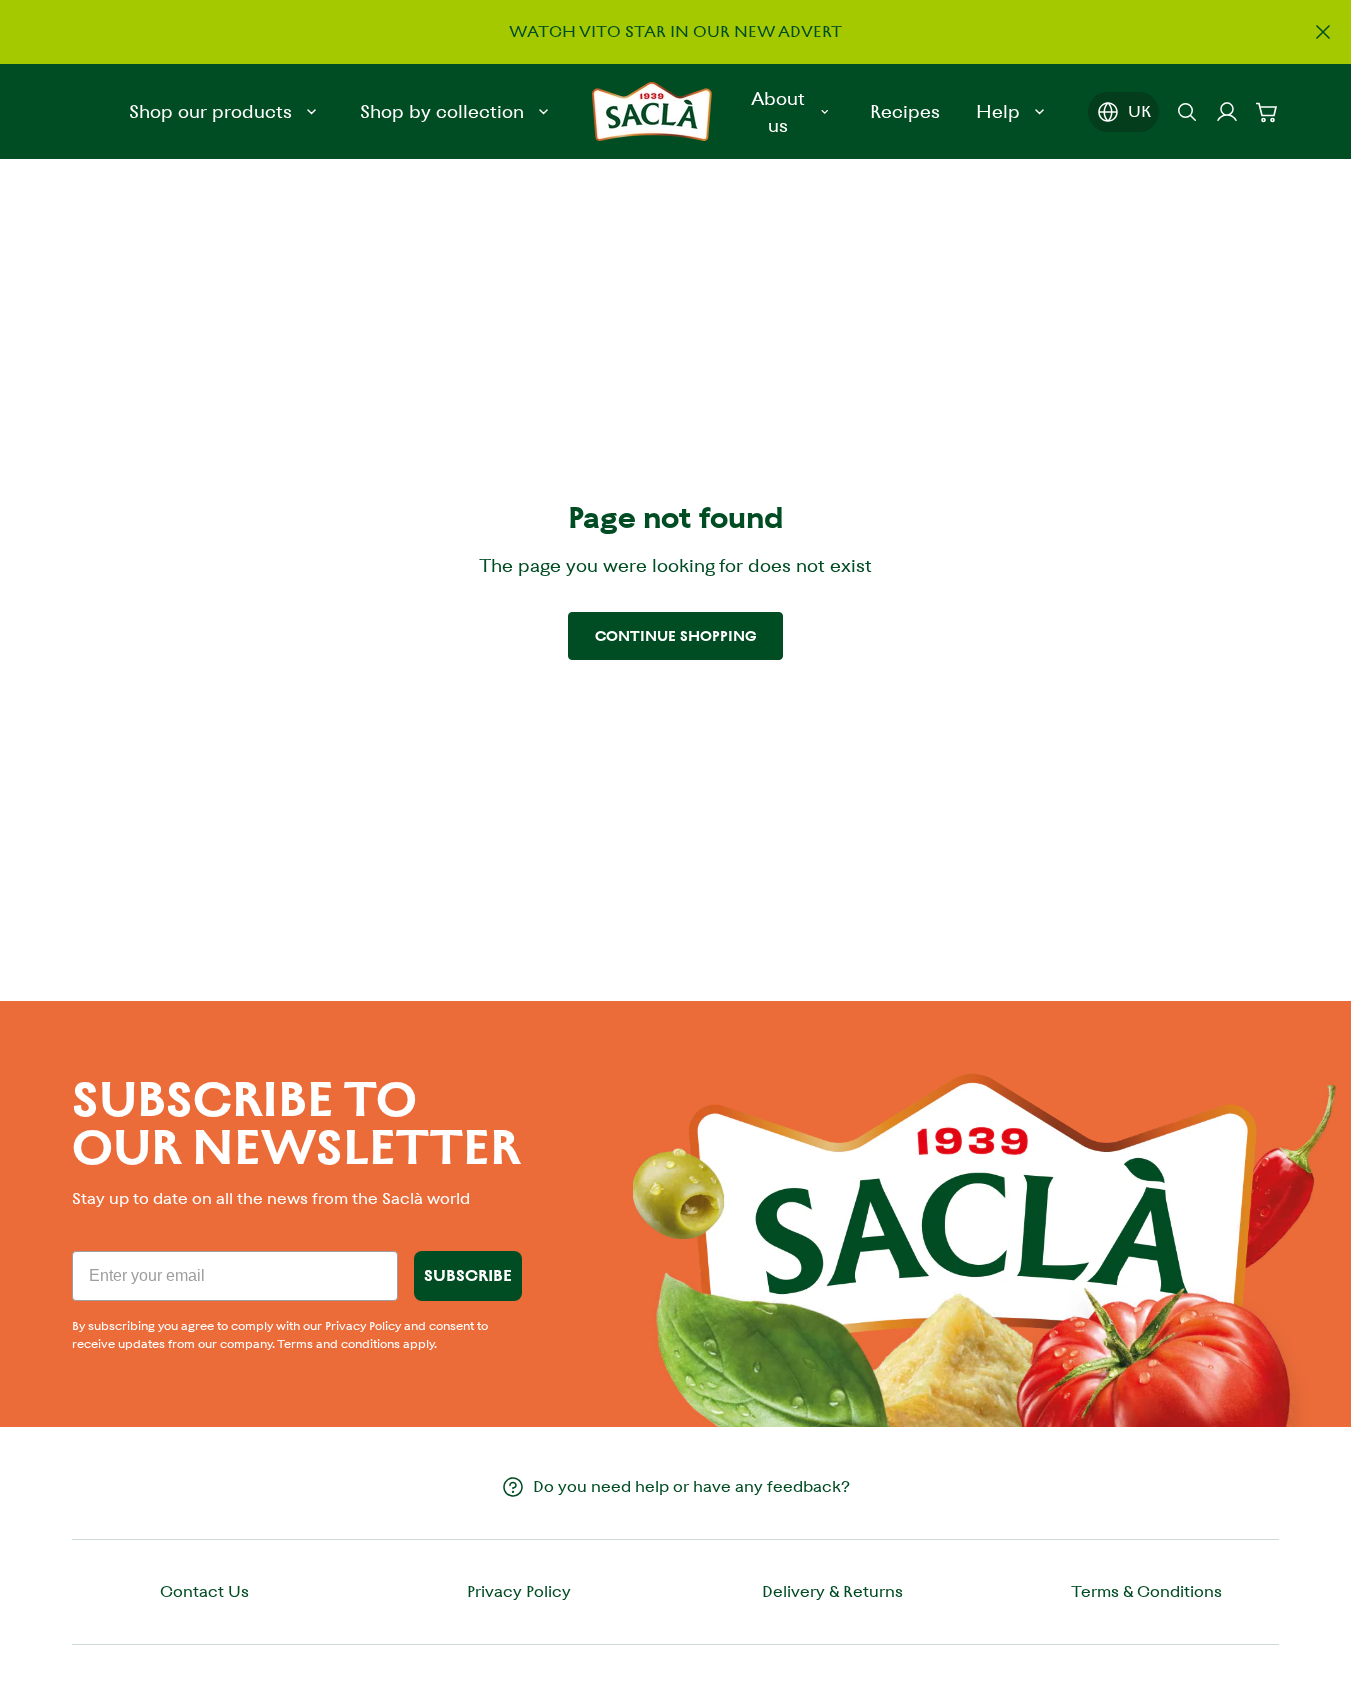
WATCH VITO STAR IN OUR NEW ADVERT (675, 30)
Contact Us (204, 1591)
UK (1139, 111)
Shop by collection (442, 111)
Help (998, 111)
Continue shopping (675, 636)
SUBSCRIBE (468, 1275)
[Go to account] (1227, 112)
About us (778, 112)
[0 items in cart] (1267, 112)
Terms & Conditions (1146, 1591)
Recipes (905, 111)
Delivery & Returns (832, 1591)
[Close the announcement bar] (1323, 32)
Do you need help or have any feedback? (691, 1486)
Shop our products (210, 111)
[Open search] (1187, 112)
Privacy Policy (519, 1591)
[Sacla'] (652, 111)
